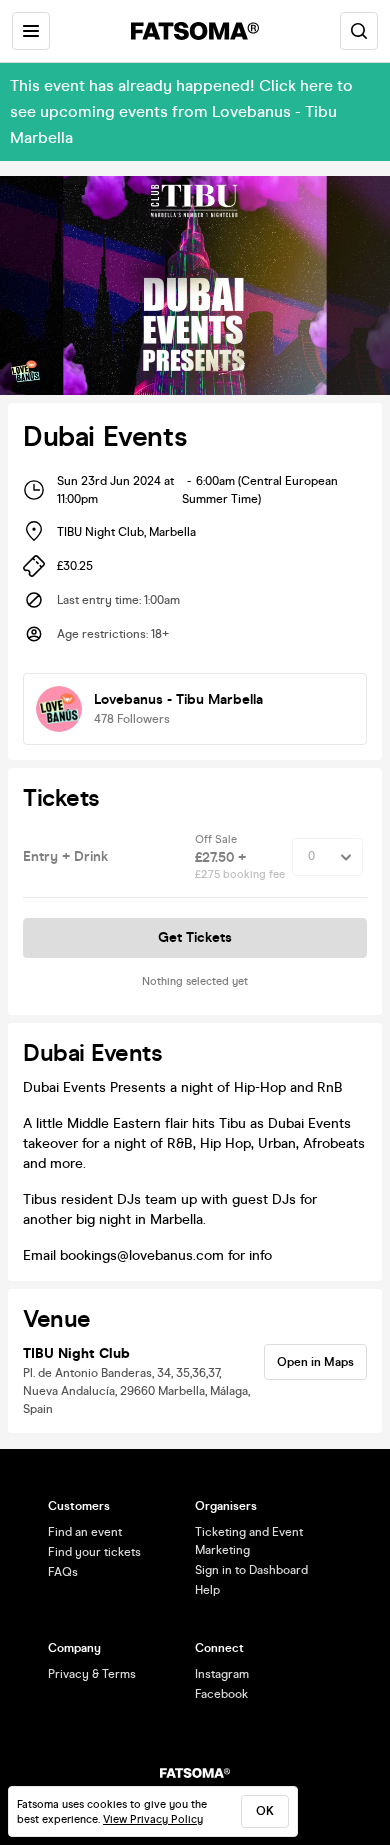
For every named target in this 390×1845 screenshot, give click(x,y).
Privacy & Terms (92, 1674)
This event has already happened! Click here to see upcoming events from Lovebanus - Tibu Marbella (181, 111)
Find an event (85, 1532)
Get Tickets (195, 937)
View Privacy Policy (153, 1819)
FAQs (63, 1572)
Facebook (221, 1694)
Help (207, 1590)
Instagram (222, 1674)
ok (265, 1811)
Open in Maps (315, 1362)
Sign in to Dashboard (251, 1570)
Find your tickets (94, 1552)
